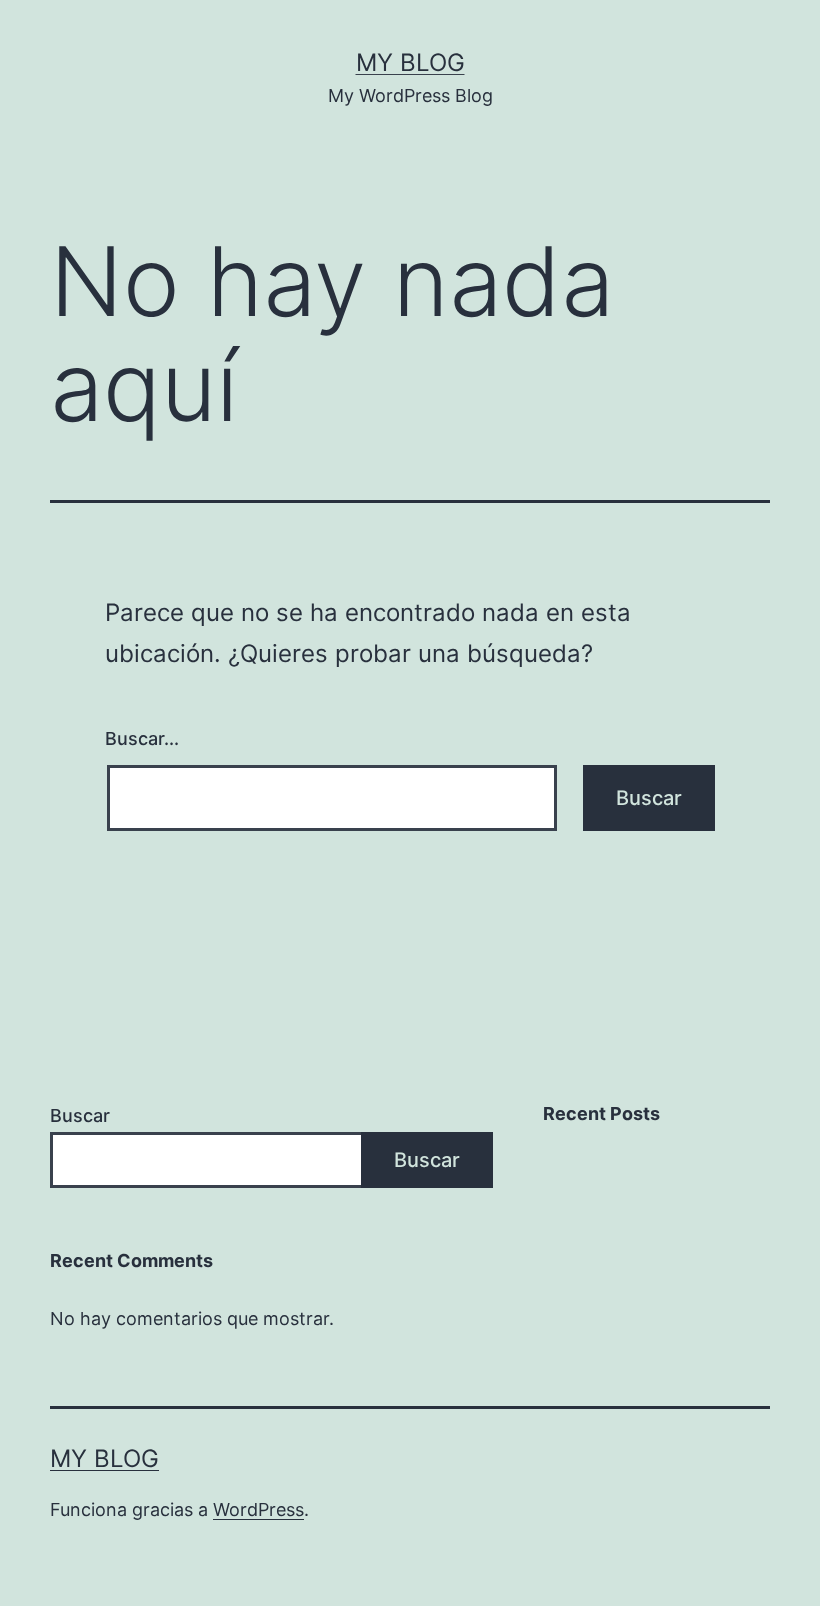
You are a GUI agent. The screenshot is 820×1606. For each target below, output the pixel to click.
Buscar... (142, 738)
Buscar (80, 1115)
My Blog (410, 62)
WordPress (258, 1509)
